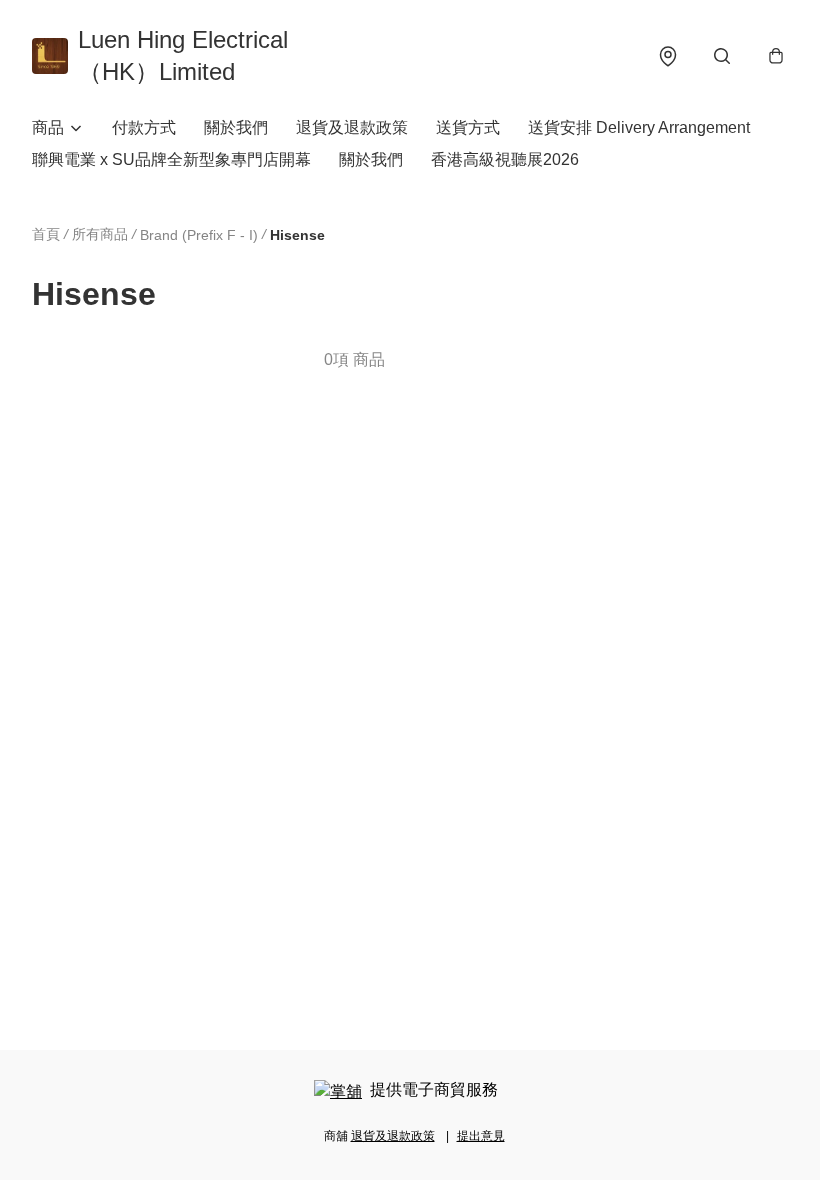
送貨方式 (468, 127)
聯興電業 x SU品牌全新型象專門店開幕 (171, 159)
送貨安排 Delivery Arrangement (639, 127)
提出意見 (481, 1136)
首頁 (46, 234)
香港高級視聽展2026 (505, 159)
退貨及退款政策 (352, 127)
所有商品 (100, 234)
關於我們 (236, 127)
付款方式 (144, 127)
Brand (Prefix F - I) (199, 235)
